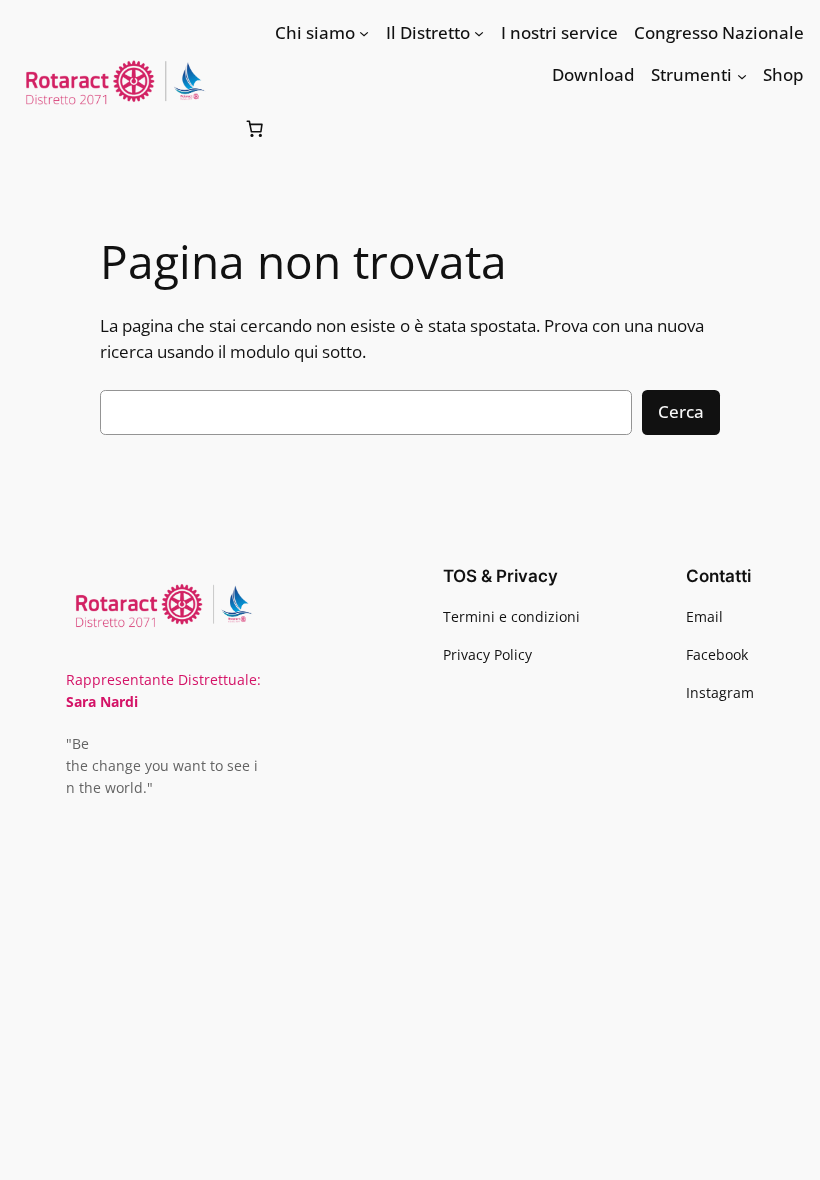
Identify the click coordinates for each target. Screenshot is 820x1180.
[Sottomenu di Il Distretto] (479, 33)
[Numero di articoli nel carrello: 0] (254, 129)
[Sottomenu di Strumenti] (742, 75)
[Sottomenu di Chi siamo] (364, 33)
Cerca (681, 411)
